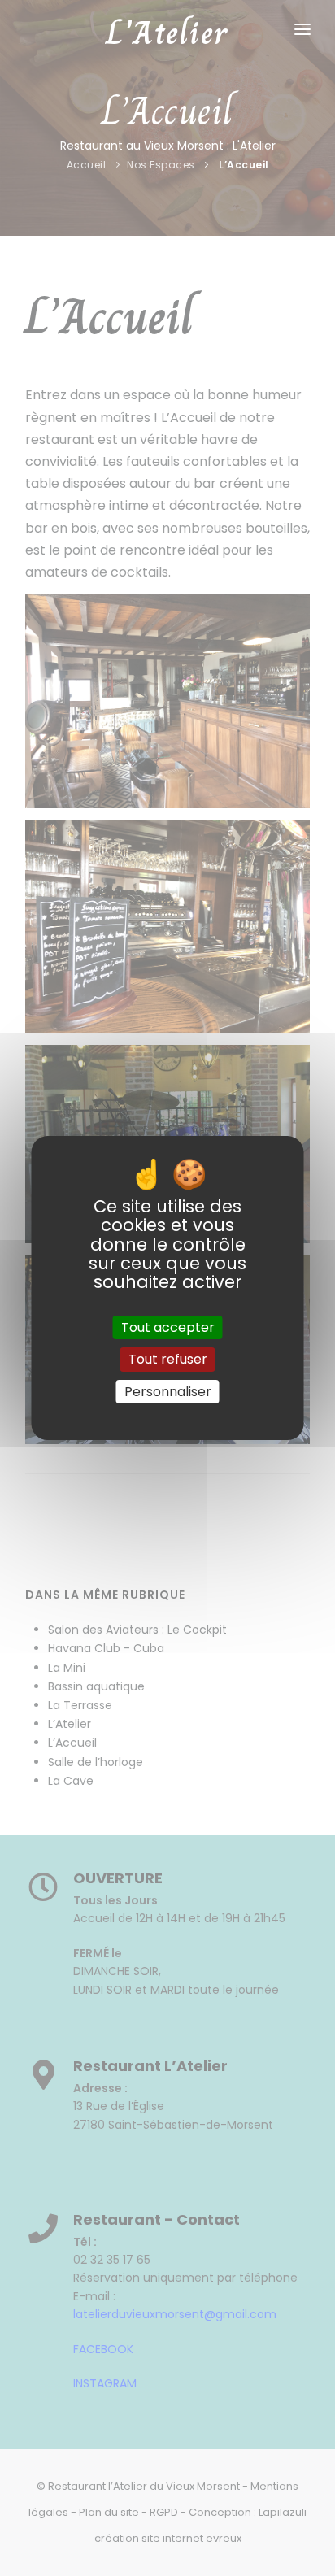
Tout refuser (168, 1360)
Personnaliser (168, 1392)
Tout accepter (168, 1327)
